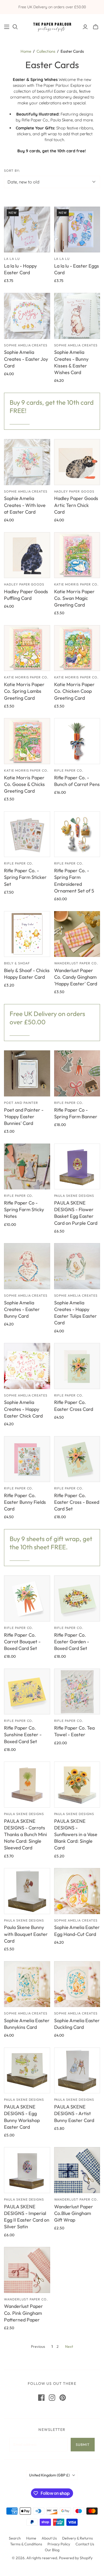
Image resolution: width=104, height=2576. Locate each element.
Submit (83, 2444)
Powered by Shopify (76, 2558)
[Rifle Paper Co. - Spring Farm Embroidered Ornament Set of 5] (77, 834)
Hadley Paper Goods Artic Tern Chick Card (76, 505)
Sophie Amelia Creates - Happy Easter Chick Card (23, 1409)
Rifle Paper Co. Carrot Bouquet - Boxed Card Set (22, 1642)
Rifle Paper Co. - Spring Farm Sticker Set (25, 877)
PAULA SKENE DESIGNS (74, 1196)
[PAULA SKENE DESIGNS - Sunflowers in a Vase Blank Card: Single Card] (77, 1785)
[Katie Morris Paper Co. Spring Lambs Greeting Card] (27, 648)
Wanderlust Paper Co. (76, 963)
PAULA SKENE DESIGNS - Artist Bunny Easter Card (74, 2113)
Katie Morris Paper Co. (76, 584)
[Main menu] (7, 27)
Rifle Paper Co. (69, 770)
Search (15, 2538)
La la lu (12, 259)
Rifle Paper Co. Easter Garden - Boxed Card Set (72, 1642)
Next (69, 2346)
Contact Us (85, 2544)
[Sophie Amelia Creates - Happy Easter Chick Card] (27, 1366)
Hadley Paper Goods (74, 491)
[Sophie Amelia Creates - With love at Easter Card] (27, 462)
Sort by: (12, 171)
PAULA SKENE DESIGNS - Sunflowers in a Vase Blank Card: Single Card (76, 1834)
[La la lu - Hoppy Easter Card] (27, 230)
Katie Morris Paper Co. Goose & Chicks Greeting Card (24, 784)
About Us (49, 2538)
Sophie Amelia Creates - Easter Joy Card (26, 359)
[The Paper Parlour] (52, 26)
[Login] (85, 27)
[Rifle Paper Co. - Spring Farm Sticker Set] (27, 834)
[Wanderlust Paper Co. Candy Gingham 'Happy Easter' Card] (77, 934)
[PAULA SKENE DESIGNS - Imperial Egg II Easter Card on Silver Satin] (27, 2170)
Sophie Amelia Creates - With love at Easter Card (25, 505)
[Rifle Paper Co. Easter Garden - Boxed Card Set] (77, 1598)
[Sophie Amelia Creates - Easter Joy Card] (27, 316)
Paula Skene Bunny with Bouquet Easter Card (26, 1934)
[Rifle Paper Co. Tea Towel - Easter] (77, 1692)
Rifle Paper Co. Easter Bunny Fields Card (25, 1502)
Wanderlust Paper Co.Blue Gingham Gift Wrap (74, 2213)
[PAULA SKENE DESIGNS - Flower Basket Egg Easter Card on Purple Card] (77, 1167)
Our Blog (52, 2550)
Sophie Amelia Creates (26, 345)
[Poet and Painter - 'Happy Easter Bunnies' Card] (27, 1073)
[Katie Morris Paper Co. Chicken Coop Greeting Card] (77, 648)
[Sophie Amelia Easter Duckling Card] (77, 1984)
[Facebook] (41, 2398)
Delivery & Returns (77, 2538)
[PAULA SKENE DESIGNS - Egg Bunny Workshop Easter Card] (27, 2071)
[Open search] (15, 27)
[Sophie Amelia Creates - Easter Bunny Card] (27, 1266)
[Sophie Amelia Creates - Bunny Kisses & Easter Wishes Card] (77, 316)
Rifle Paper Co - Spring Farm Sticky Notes (24, 1209)
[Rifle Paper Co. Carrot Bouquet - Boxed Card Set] (27, 1598)
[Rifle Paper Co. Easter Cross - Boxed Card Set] (77, 1459)
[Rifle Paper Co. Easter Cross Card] (77, 1366)
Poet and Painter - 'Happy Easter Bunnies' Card (24, 1117)
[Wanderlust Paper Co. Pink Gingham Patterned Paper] (27, 2270)
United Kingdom (49, 2475)
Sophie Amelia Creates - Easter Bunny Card (22, 1309)
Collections (46, 51)
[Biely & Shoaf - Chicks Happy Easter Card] (27, 934)
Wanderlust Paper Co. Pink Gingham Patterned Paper (23, 2313)
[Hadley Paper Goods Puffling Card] (27, 555)
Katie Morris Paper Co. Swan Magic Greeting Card (74, 598)
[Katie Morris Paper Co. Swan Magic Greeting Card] (77, 555)
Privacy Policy (59, 2544)
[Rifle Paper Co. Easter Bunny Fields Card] (27, 1459)
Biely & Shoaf (17, 963)
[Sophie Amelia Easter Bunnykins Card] (27, 1984)
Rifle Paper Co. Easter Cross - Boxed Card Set (77, 1502)
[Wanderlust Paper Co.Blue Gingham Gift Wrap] (77, 2170)
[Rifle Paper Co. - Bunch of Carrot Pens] (77, 741)
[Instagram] (52, 2398)
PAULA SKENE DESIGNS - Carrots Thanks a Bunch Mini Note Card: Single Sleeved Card (25, 1834)
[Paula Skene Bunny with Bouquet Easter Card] (27, 1891)
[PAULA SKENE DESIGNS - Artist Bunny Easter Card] (77, 2071)
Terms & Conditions (26, 2544)
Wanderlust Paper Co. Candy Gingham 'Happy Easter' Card (76, 977)
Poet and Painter (21, 1103)
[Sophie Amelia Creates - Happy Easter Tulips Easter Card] (77, 1266)
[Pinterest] (63, 2398)
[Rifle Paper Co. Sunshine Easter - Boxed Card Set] (27, 1692)
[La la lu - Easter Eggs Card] (77, 230)
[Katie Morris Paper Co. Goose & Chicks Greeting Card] (27, 741)
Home (26, 51)
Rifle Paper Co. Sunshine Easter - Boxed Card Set (23, 1735)
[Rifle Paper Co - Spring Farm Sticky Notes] (27, 1167)
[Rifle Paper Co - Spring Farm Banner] (77, 1073)
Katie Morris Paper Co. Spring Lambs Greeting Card (24, 691)
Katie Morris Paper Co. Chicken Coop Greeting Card (74, 691)
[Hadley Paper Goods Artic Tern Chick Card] (77, 462)
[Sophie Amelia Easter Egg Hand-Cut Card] (77, 1891)
